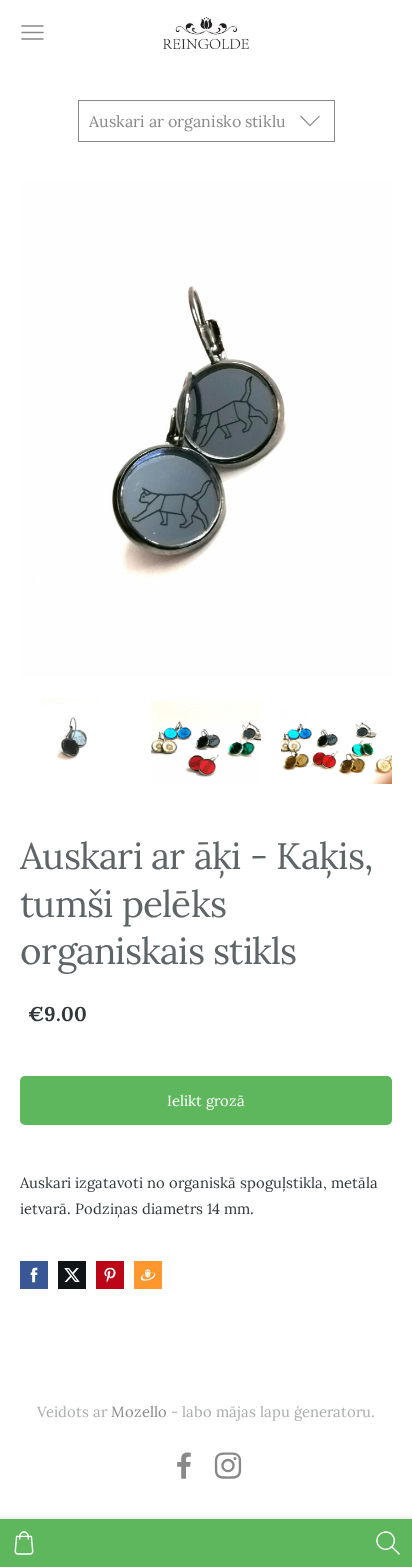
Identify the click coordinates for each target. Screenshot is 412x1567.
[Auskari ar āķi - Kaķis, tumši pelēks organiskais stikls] (75, 742)
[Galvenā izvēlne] (32, 32)
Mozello (139, 1411)
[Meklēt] (388, 1543)
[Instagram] (228, 1465)
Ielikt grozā (206, 1100)
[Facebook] (184, 1465)
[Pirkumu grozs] (24, 1543)
